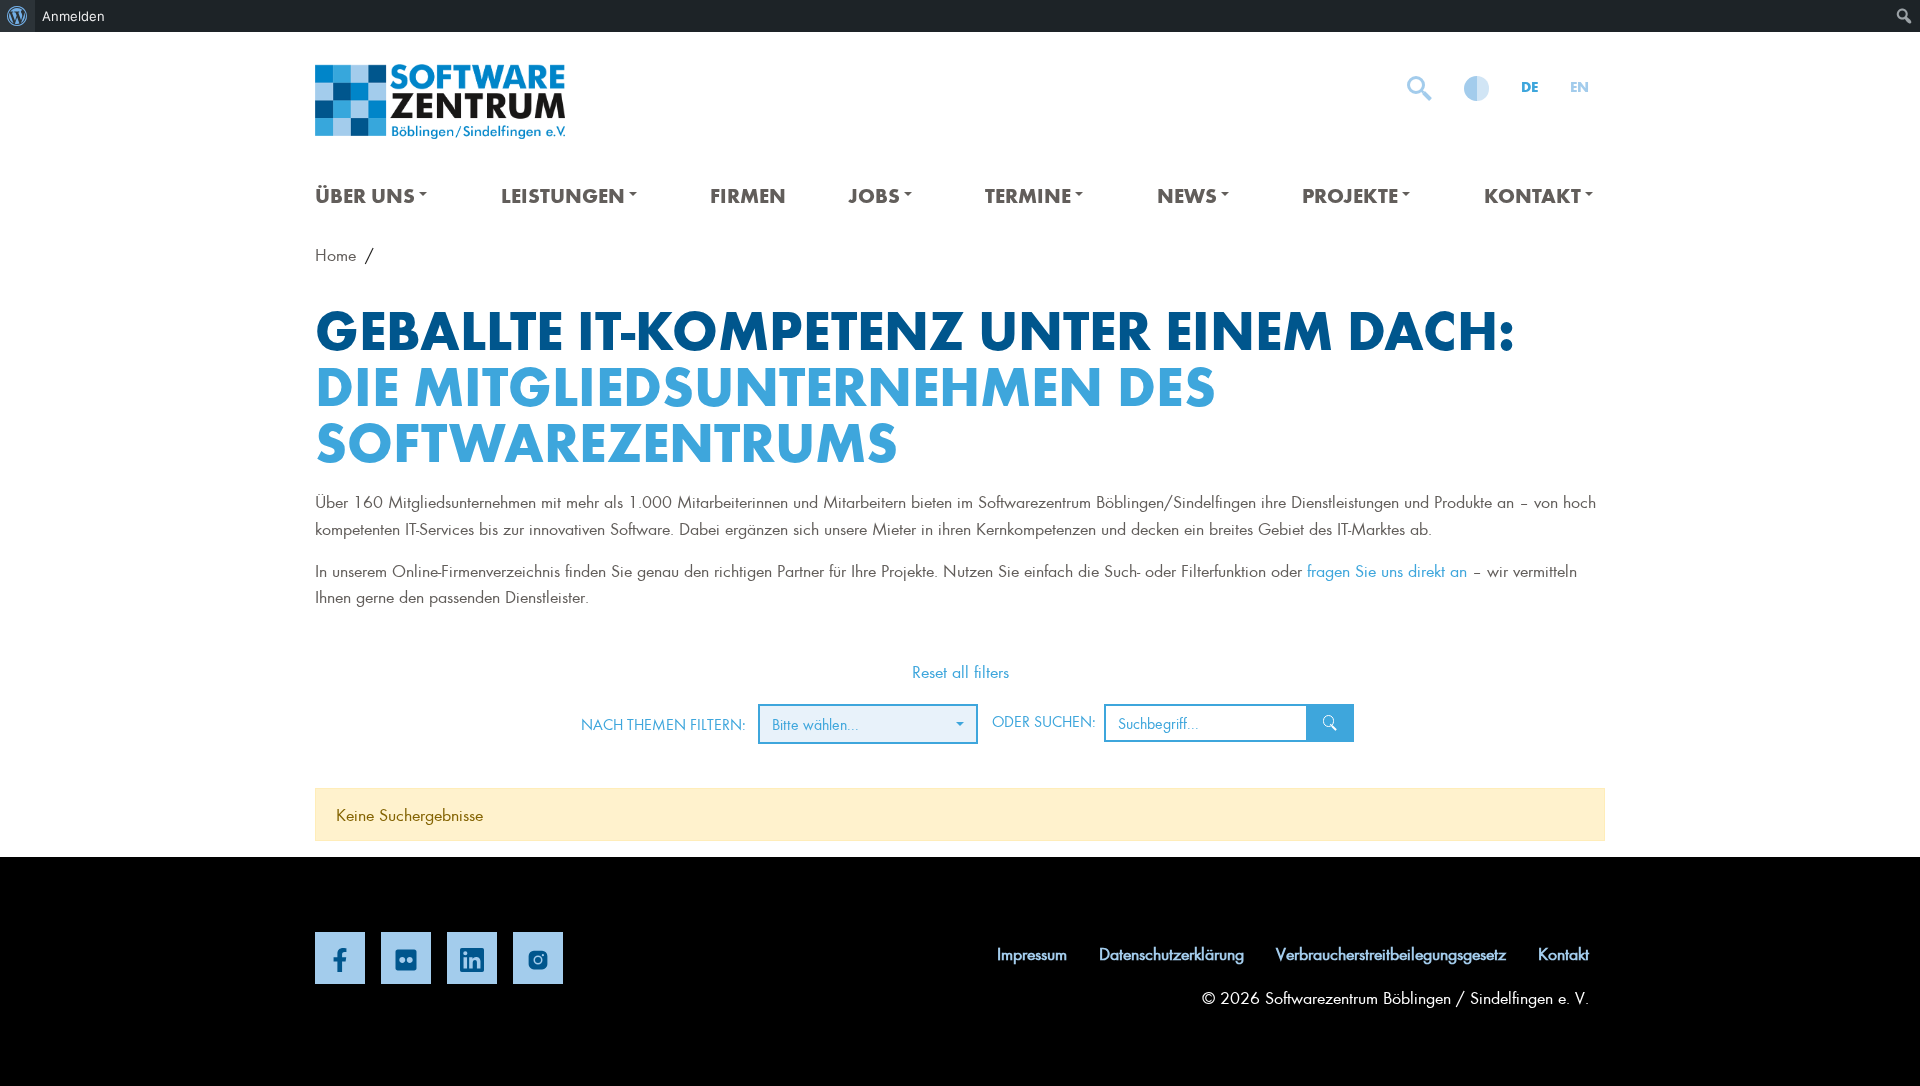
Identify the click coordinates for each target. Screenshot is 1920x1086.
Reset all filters (960, 671)
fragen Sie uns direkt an (1387, 570)
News (1187, 194)
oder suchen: (1044, 721)
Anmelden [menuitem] (73, 16)
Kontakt (1532, 194)
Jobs (874, 194)
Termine (1028, 194)
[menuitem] (17, 16)
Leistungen (563, 194)
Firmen (748, 194)
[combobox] (868, 724)
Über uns (365, 194)
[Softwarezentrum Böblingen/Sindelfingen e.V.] (440, 101)
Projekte (1350, 194)
